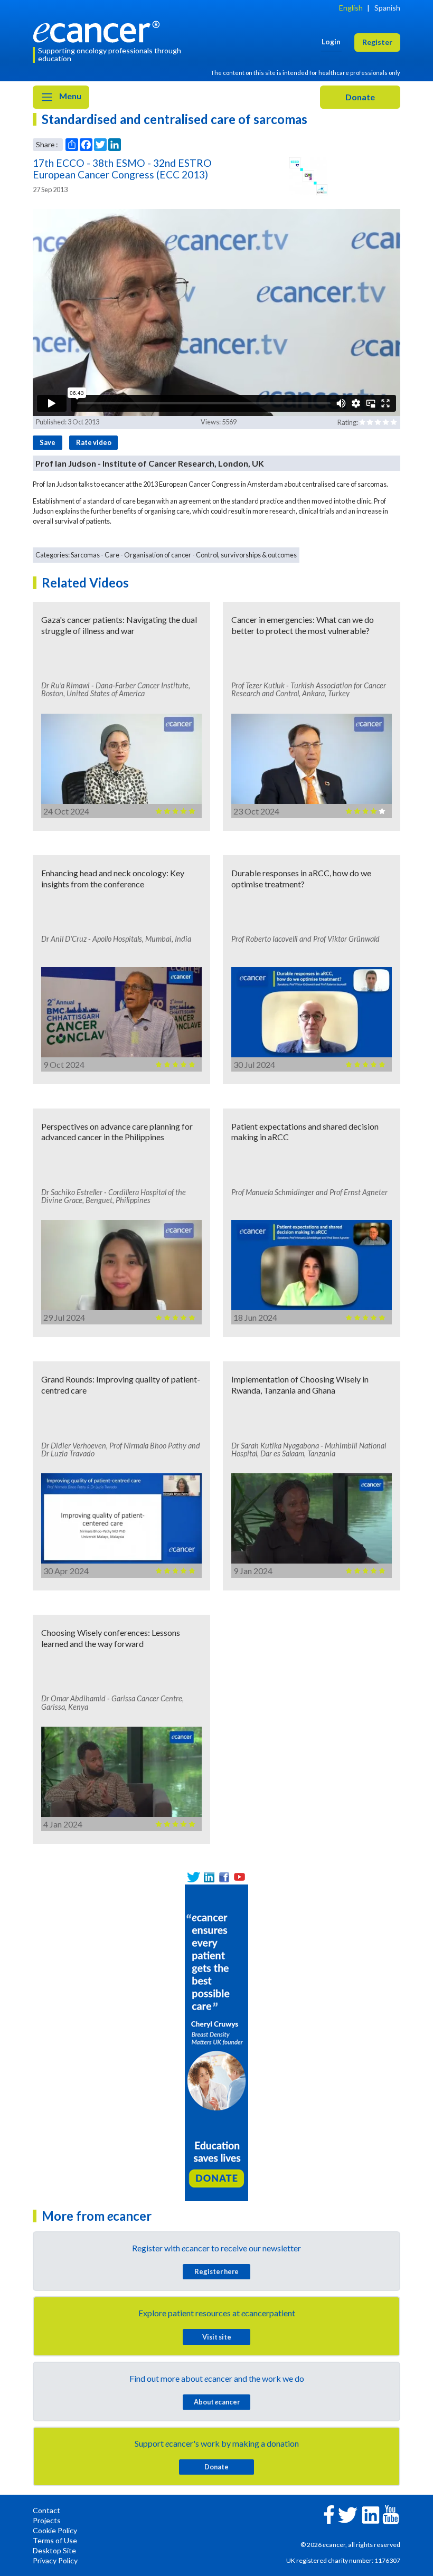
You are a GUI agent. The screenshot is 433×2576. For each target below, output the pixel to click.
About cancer (217, 2402)
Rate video (94, 442)
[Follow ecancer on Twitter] (348, 2514)
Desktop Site (54, 2550)
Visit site (217, 2337)
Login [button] (331, 41)
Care (112, 555)
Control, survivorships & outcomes (246, 555)
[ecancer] (99, 30)
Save (48, 442)
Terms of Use (55, 2540)
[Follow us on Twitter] (194, 1877)
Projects (47, 2520)
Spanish (387, 8)
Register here (216, 2271)
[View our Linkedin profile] (209, 1877)
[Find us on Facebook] (224, 1877)
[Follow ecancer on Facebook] (329, 2513)
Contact (46, 2510)
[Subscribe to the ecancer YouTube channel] (391, 2514)
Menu (69, 96)
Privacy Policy (55, 2560)
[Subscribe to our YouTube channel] (239, 1877)
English (351, 8)
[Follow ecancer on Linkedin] (371, 2514)
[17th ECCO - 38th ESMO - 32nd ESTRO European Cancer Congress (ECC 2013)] (308, 176)
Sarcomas (85, 555)
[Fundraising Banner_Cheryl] (216, 2042)
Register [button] (377, 42)
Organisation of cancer (158, 555)
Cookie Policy (55, 2530)
